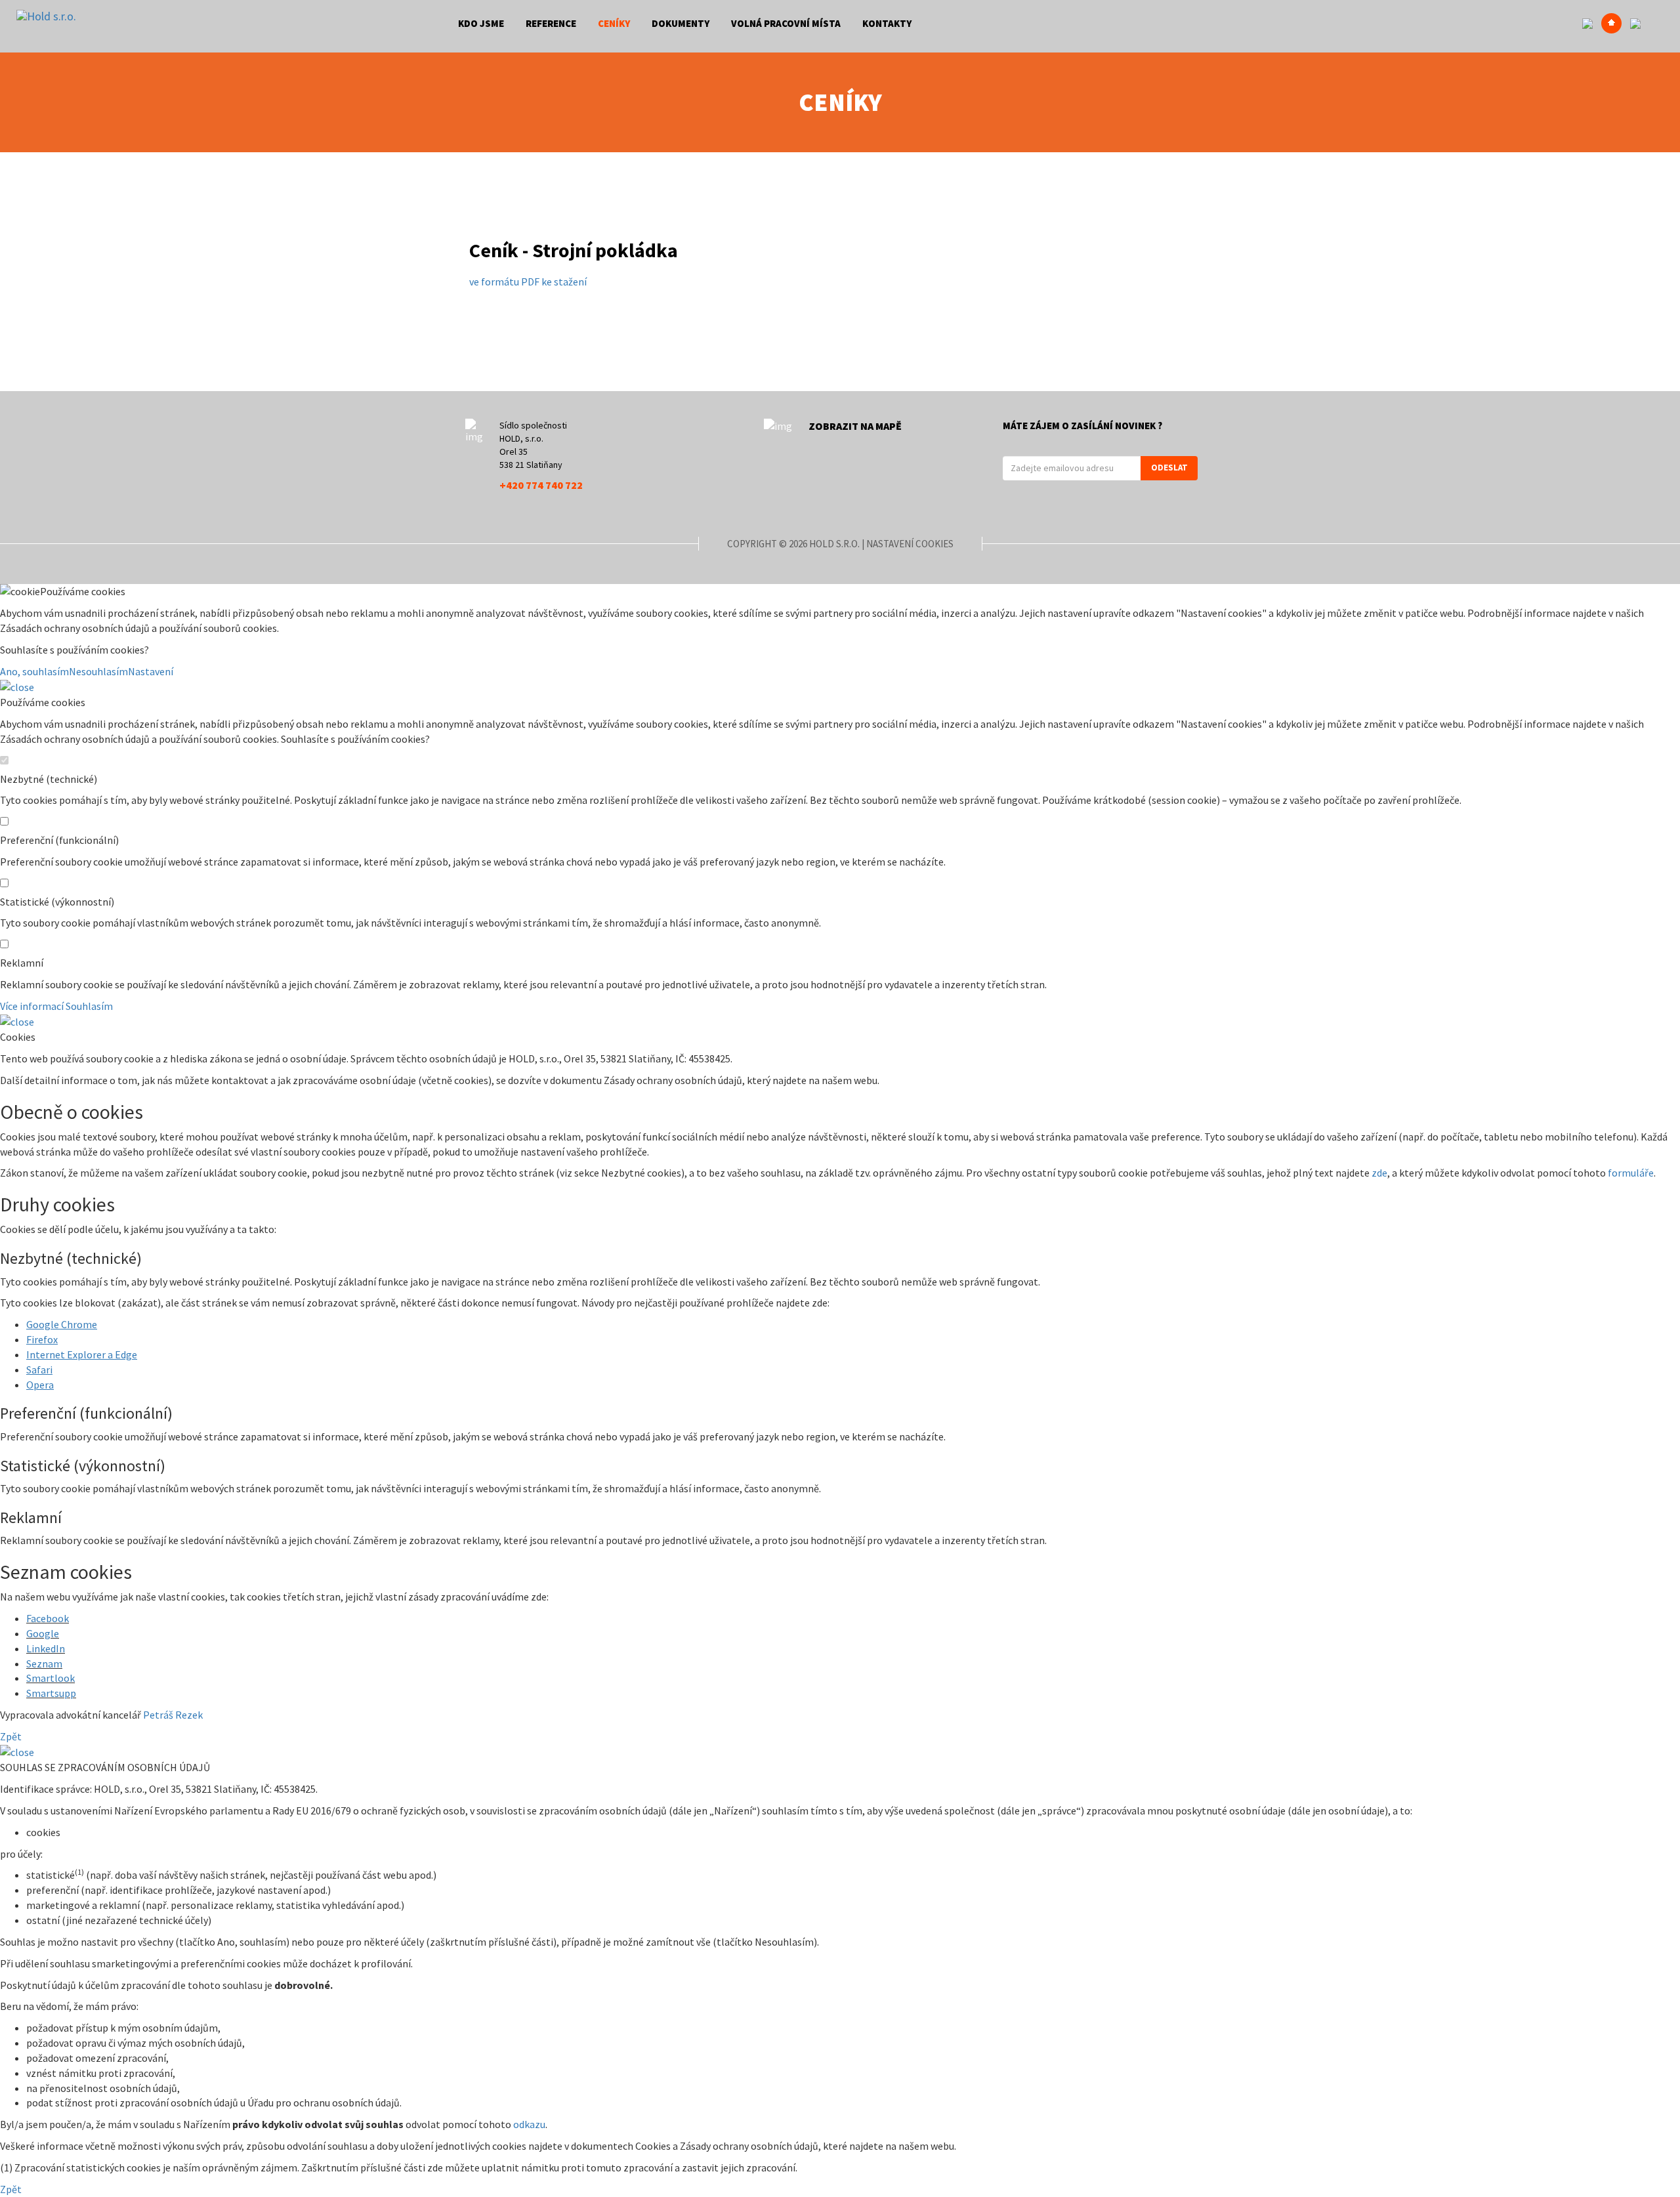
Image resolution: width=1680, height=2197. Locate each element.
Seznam (44, 1663)
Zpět (11, 1736)
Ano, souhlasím (34, 671)
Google (43, 1633)
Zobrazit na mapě (855, 426)
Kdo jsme (481, 23)
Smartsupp (51, 1693)
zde (1379, 1173)
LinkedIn (46, 1648)
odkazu (529, 2124)
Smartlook (51, 1678)
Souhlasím (89, 1006)
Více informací (32, 1006)
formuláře (1631, 1173)
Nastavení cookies (910, 544)
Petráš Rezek (173, 1715)
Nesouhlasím (98, 671)
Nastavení (151, 671)
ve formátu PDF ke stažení (528, 282)
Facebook (48, 1618)
